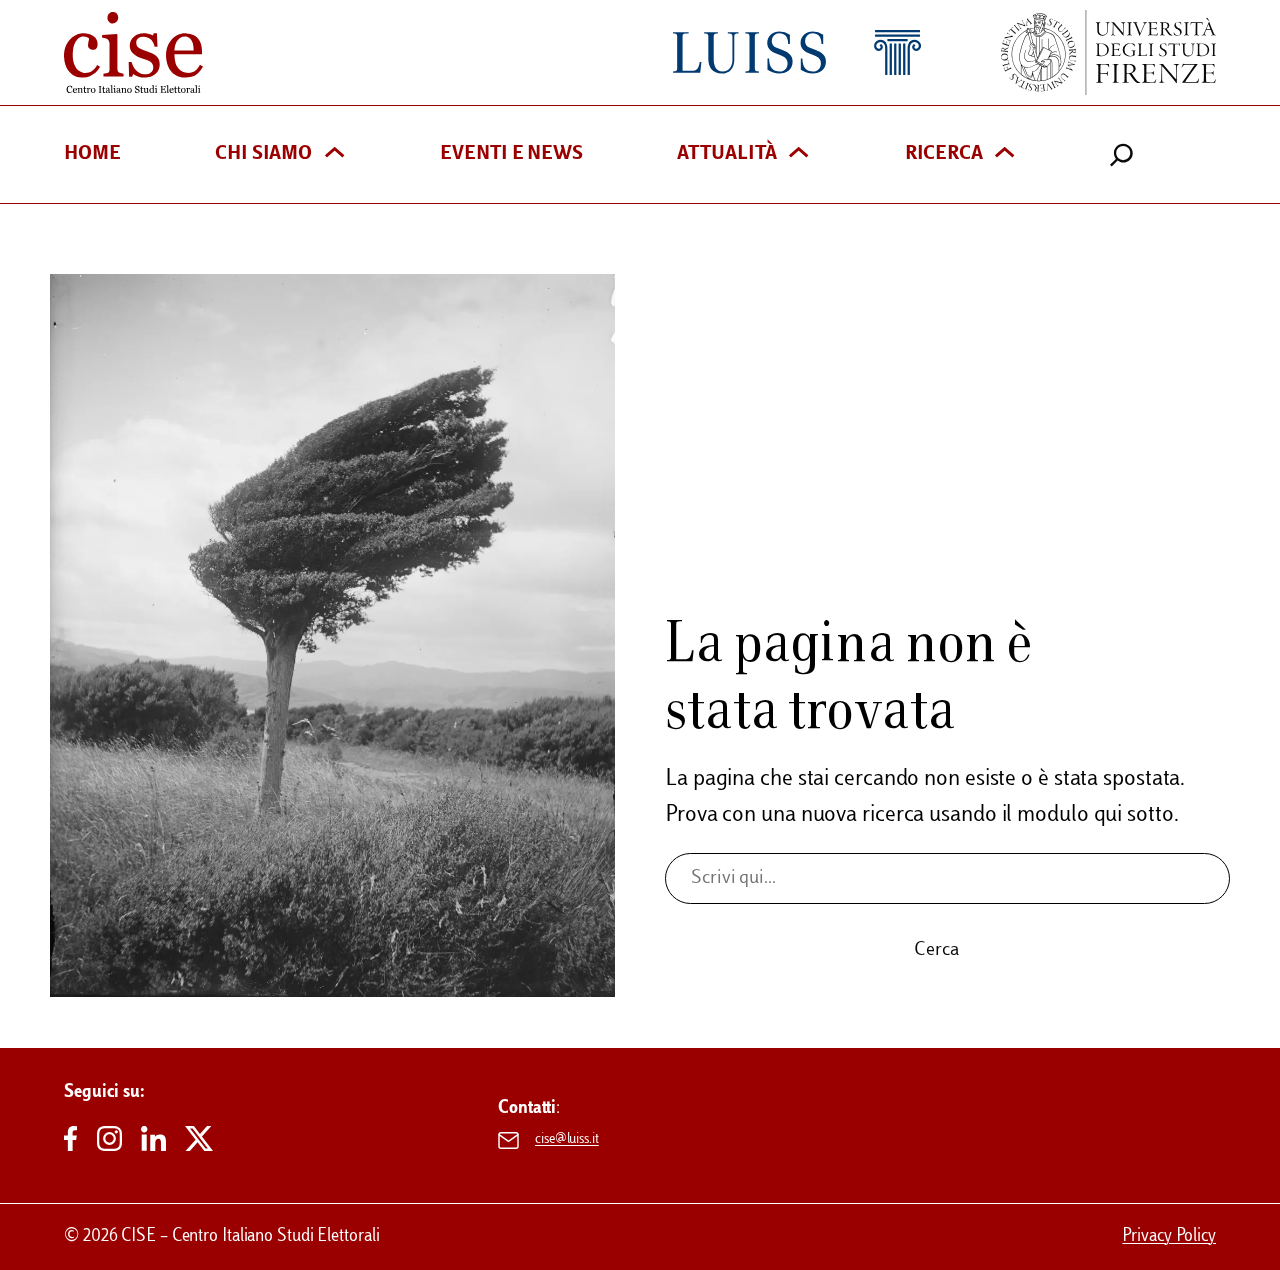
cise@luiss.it (567, 1140)
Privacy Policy (1169, 1236)
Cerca (936, 950)
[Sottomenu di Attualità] (798, 154)
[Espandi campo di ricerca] (1121, 154)
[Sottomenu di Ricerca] (1004, 154)
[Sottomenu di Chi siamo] (334, 154)
